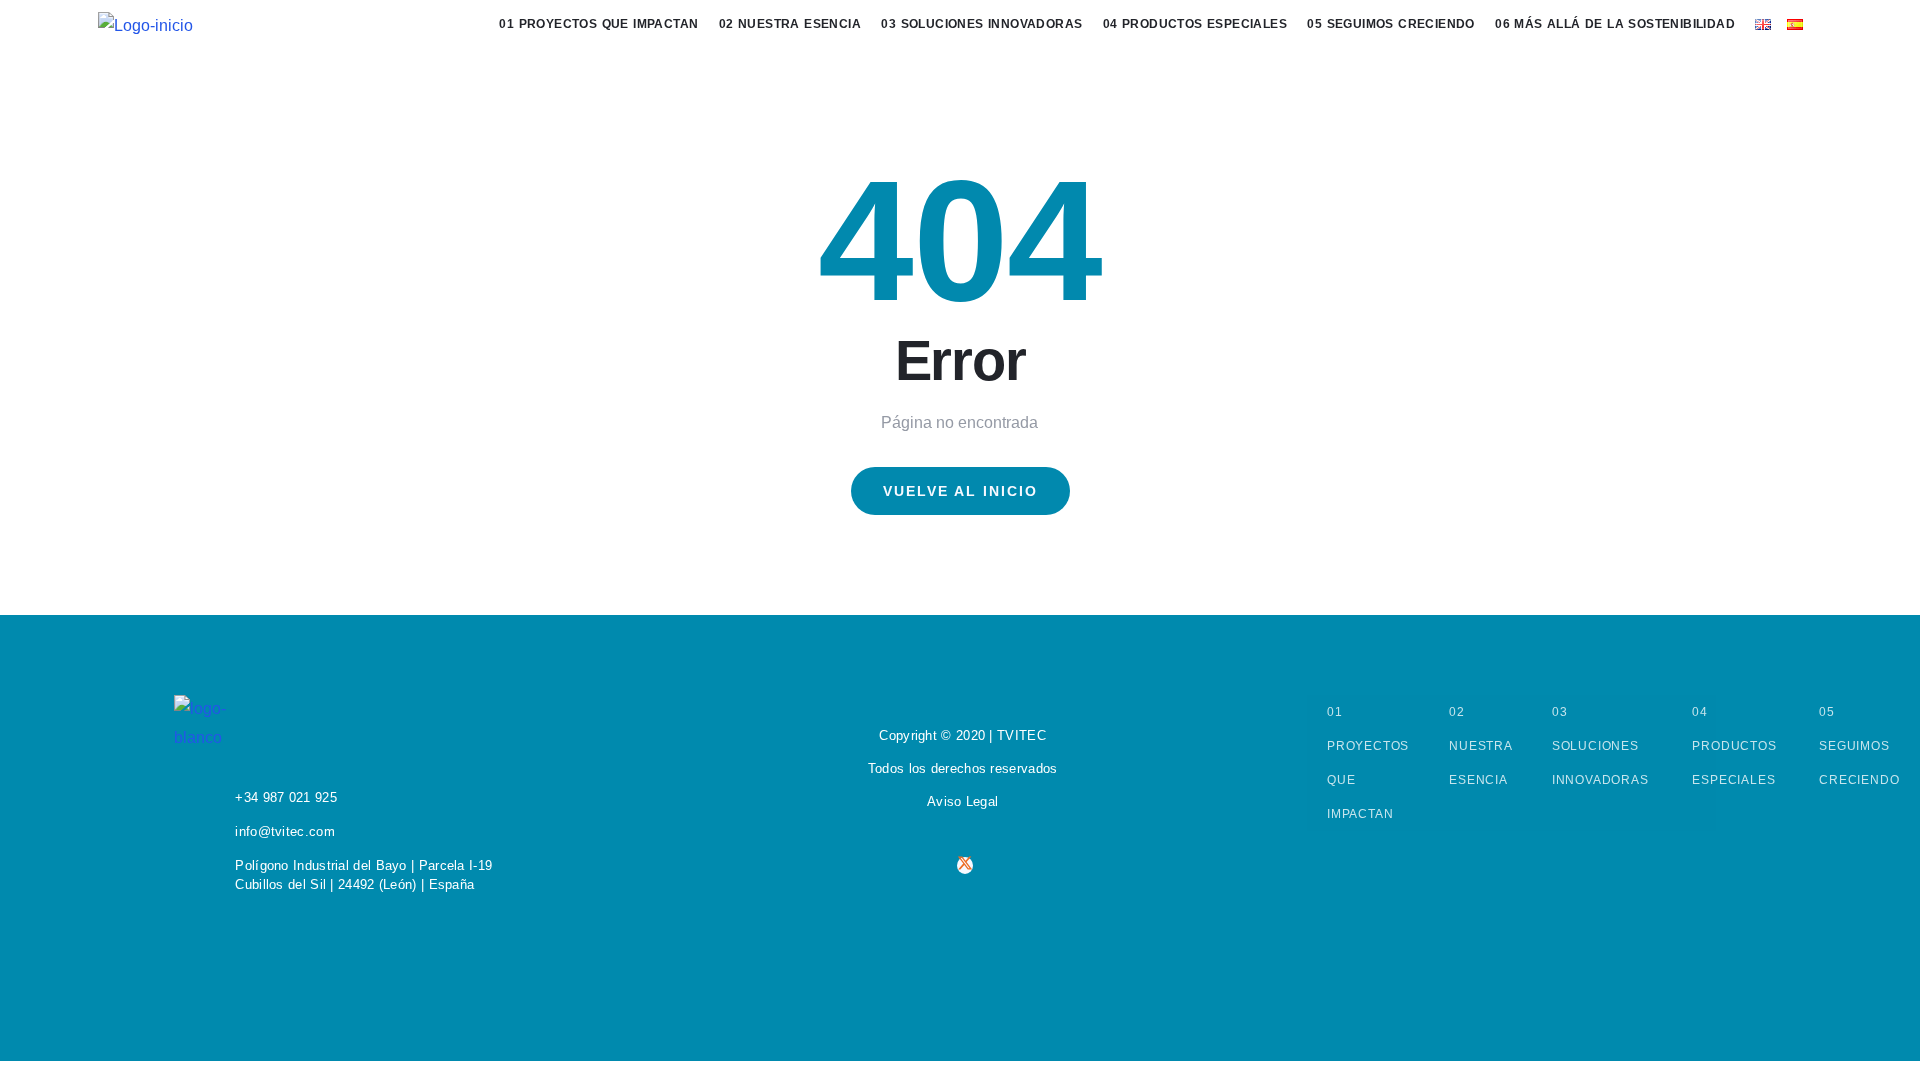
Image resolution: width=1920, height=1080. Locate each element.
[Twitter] (965, 865)
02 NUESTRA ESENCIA (1480, 746)
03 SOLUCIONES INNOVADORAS (1602, 746)
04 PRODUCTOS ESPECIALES (1735, 746)
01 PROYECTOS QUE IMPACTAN (1368, 763)
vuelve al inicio (960, 491)
